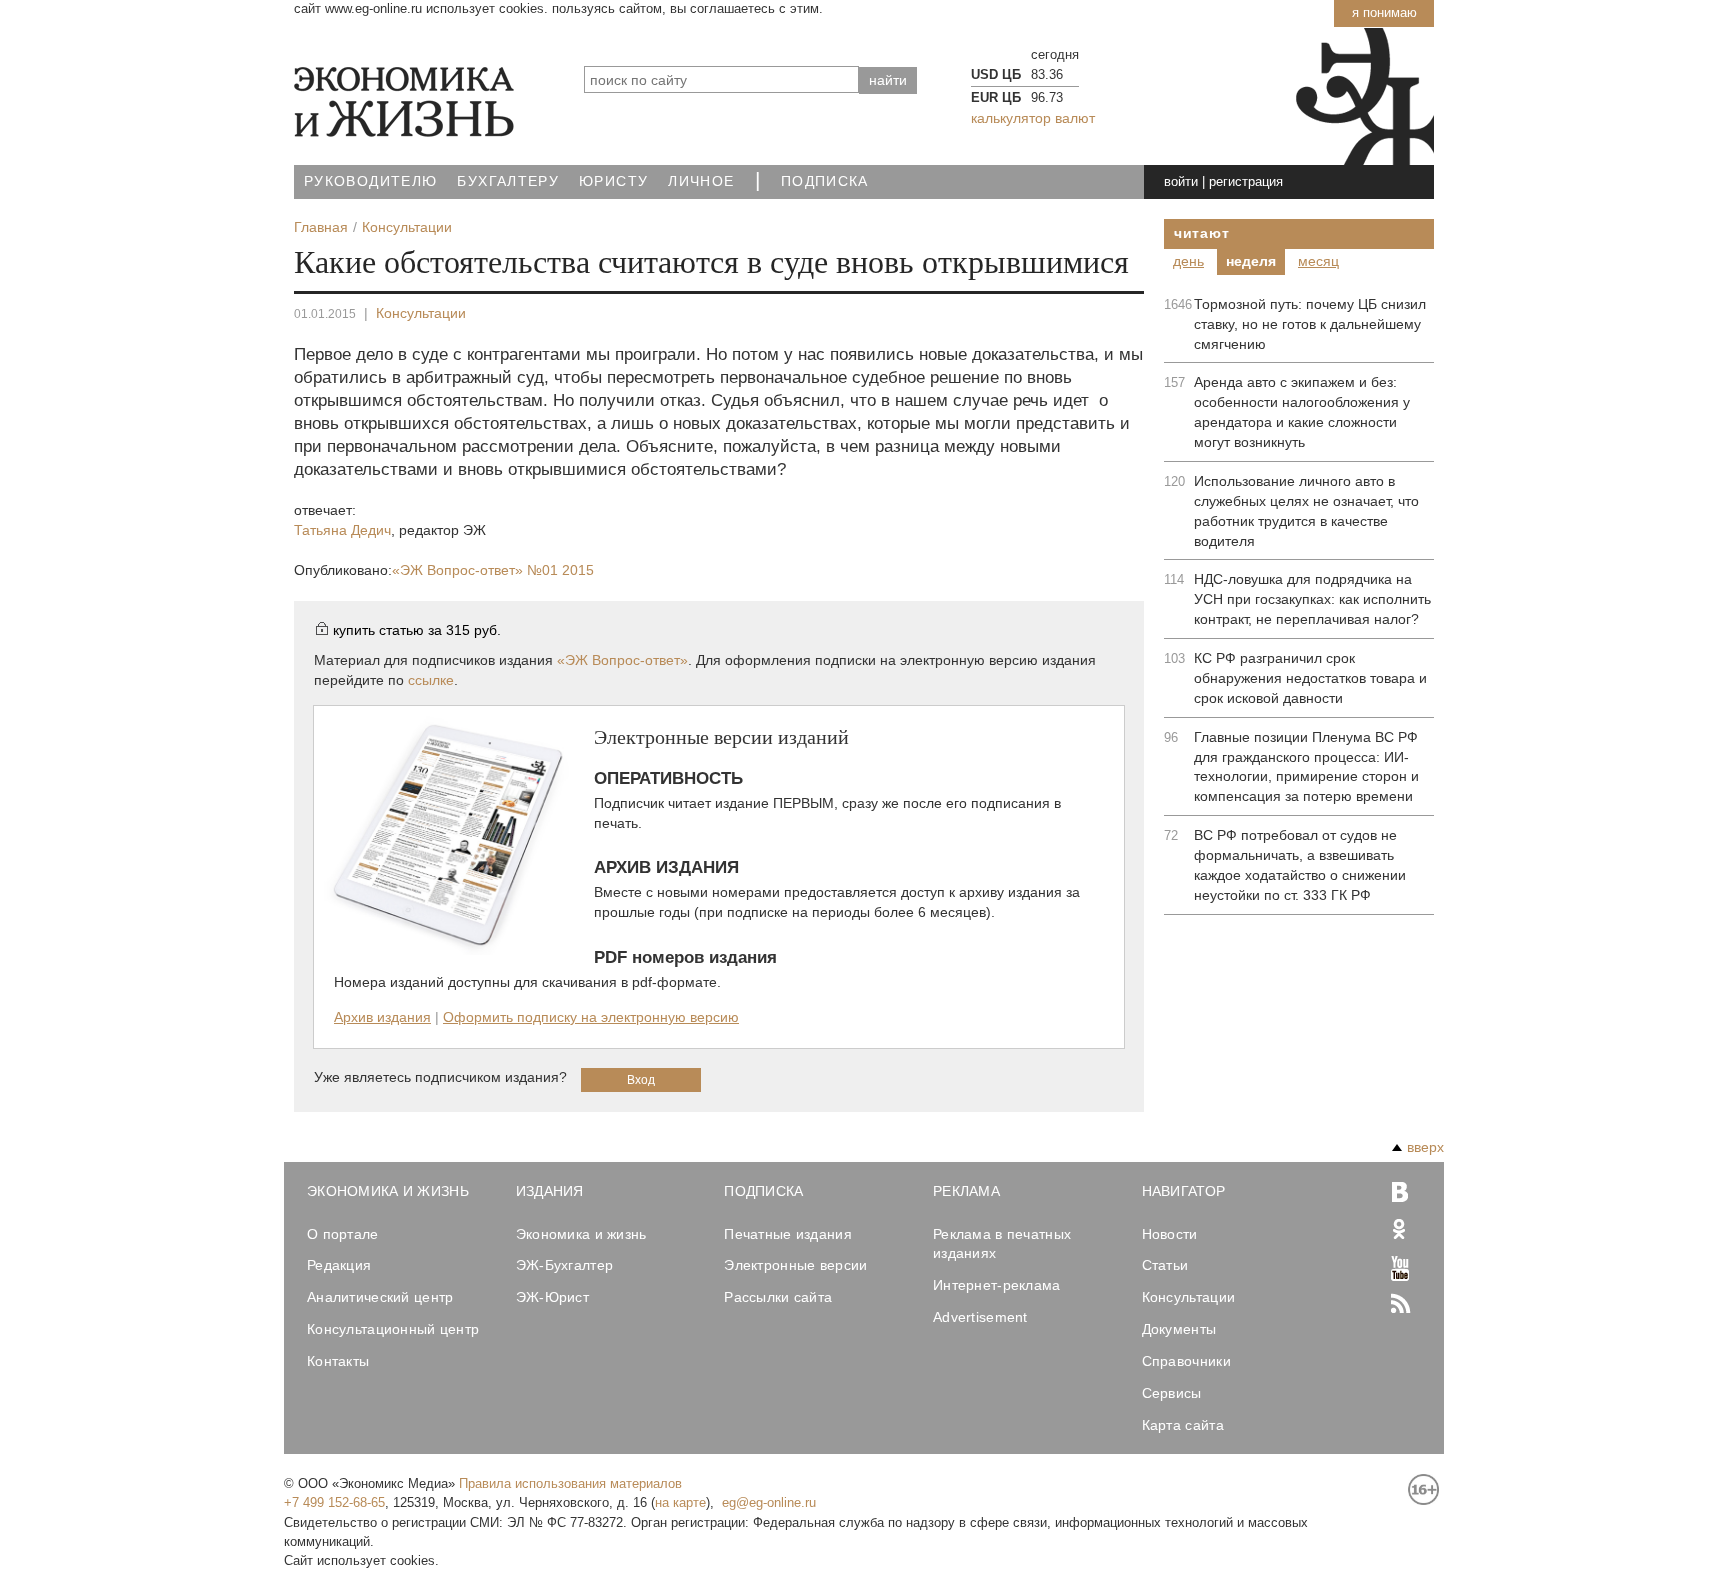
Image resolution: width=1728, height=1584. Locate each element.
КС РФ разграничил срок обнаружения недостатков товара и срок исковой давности (1310, 678)
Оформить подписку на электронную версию (591, 1017)
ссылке (431, 680)
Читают (1201, 233)
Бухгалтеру (508, 181)
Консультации (421, 313)
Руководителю (370, 181)
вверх (1425, 1147)
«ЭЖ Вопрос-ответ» (493, 570)
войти (1181, 181)
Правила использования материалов (570, 1483)
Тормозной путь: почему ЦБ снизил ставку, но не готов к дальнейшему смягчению (1310, 324)
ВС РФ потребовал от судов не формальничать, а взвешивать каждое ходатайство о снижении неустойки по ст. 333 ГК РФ (1300, 865)
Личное (701, 181)
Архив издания (382, 1017)
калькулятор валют (1033, 118)
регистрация (1246, 181)
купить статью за (417, 630)
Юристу (613, 181)
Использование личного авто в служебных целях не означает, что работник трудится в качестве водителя (1306, 511)
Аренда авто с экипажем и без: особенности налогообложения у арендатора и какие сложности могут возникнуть (1302, 412)
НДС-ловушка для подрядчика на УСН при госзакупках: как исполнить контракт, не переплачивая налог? (1312, 599)
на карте (680, 1502)
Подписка (825, 181)
